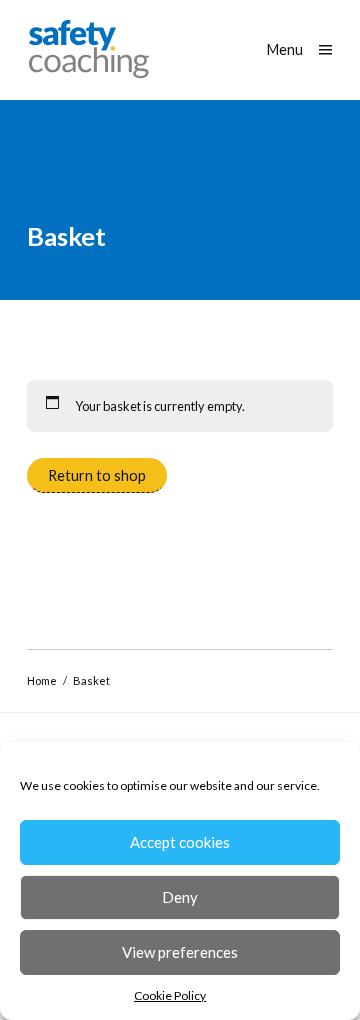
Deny (180, 897)
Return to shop (97, 475)
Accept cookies (180, 842)
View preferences (180, 952)
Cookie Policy (170, 995)
